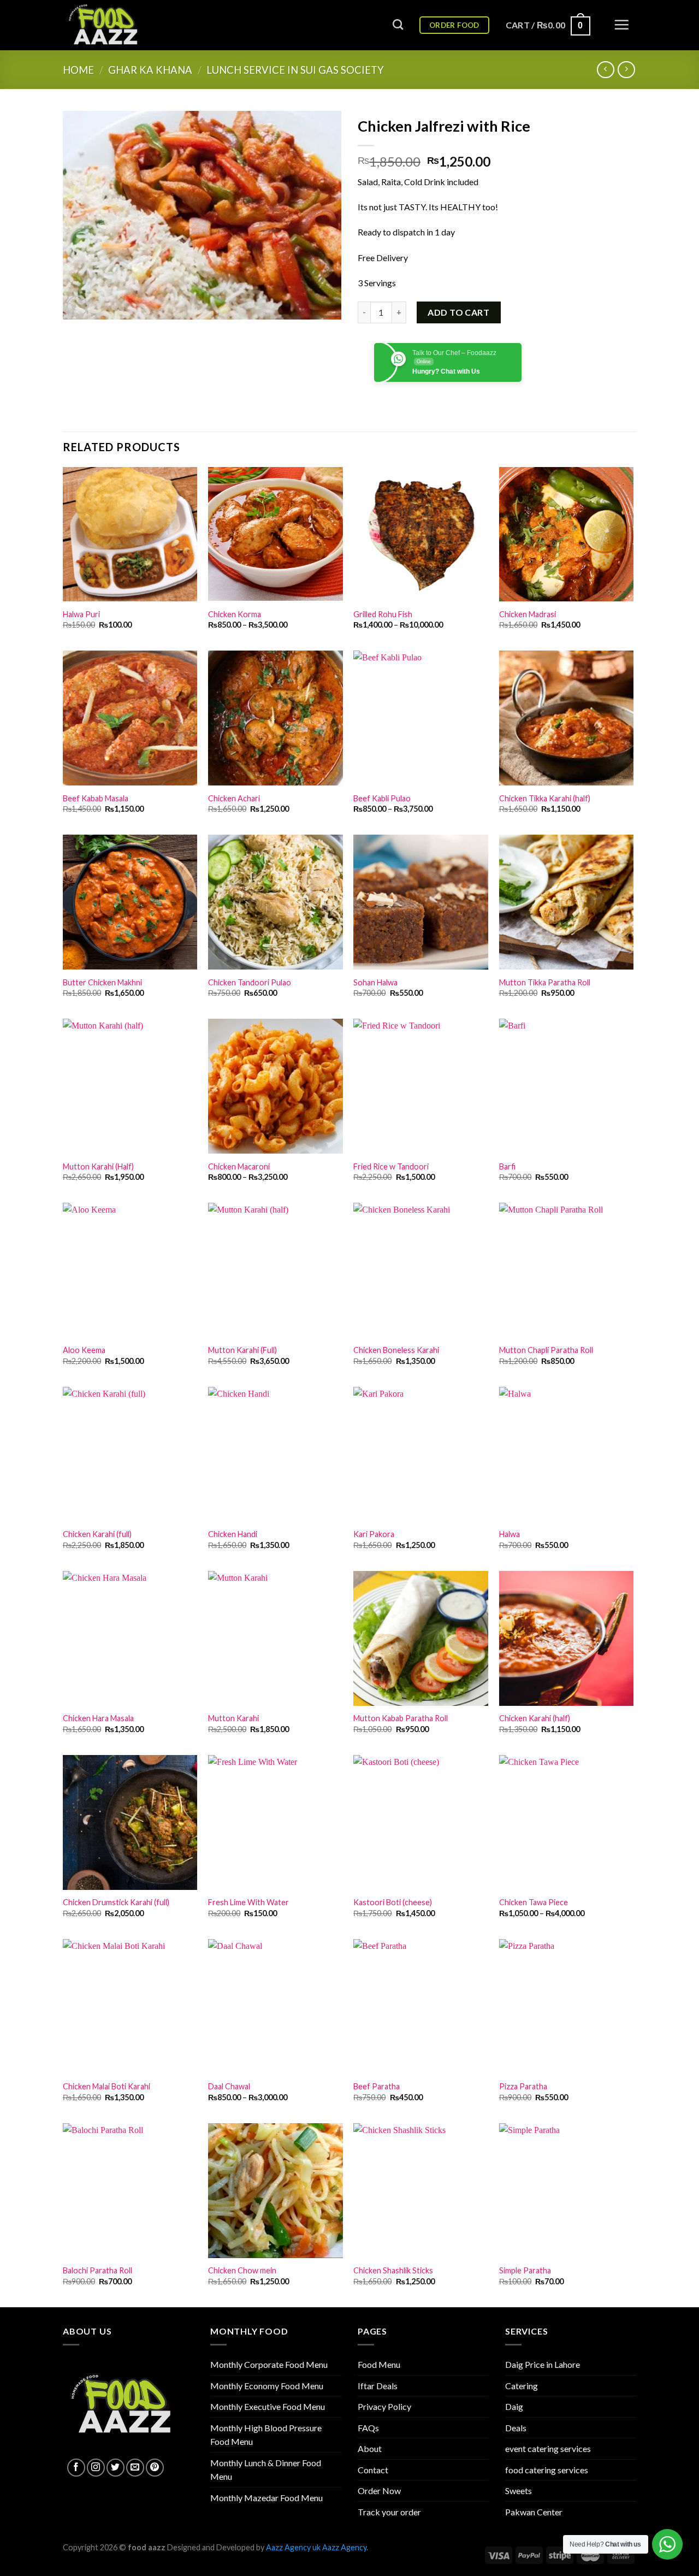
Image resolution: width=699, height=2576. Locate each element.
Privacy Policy (384, 2406)
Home (78, 70)
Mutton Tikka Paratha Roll (545, 982)
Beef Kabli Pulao (382, 798)
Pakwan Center (534, 2512)
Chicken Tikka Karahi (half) (545, 798)
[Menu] (621, 25)
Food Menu (379, 2364)
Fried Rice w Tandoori (391, 1166)
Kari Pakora (374, 1534)
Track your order (389, 2512)
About (370, 2448)
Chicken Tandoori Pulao (250, 982)
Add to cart (458, 312)
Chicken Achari (234, 798)
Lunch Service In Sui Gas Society (295, 70)
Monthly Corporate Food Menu (269, 2364)
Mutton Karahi (233, 1718)
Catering (522, 2386)
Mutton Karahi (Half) (98, 1166)
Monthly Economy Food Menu (267, 2386)
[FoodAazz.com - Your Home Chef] (117, 25)
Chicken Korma (235, 614)
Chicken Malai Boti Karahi (106, 2086)
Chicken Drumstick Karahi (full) (116, 1902)
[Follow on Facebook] (76, 2468)
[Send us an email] (135, 2468)
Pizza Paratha (523, 2086)
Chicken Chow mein (242, 2270)
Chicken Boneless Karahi (396, 1350)
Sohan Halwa (375, 982)
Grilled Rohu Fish (383, 614)
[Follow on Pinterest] (155, 2468)
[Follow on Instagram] (96, 2468)
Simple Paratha (525, 2270)
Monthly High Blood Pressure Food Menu (266, 2435)
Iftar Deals (378, 2386)
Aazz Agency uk (293, 2547)
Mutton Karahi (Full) (242, 1350)
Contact (373, 2470)
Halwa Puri (81, 614)
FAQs (368, 2428)
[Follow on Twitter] (115, 2468)
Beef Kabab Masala (96, 798)
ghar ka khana (150, 70)
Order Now (379, 2491)
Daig (514, 2406)
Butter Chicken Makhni (102, 982)
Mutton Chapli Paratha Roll (546, 1350)
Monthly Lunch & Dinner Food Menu (266, 2470)
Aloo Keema (84, 1350)
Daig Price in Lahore (543, 2364)
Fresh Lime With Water (248, 1902)
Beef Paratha (377, 2086)
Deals (516, 2428)
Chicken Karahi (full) (97, 1534)
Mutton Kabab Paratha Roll (401, 1718)
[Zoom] (77, 306)
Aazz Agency (344, 2547)
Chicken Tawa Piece (534, 1902)
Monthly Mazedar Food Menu (266, 2498)
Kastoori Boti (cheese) (393, 1902)
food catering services (547, 2470)
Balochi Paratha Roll (97, 2270)
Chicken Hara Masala (98, 1718)
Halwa (510, 1534)
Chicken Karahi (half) (535, 1718)
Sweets (519, 2491)
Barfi (507, 1166)
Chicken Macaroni (239, 1166)
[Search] (398, 24)
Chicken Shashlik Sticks (393, 2270)
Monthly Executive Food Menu (268, 2406)
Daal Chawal (229, 2086)
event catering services (548, 2448)
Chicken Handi (233, 1534)
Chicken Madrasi (528, 614)
